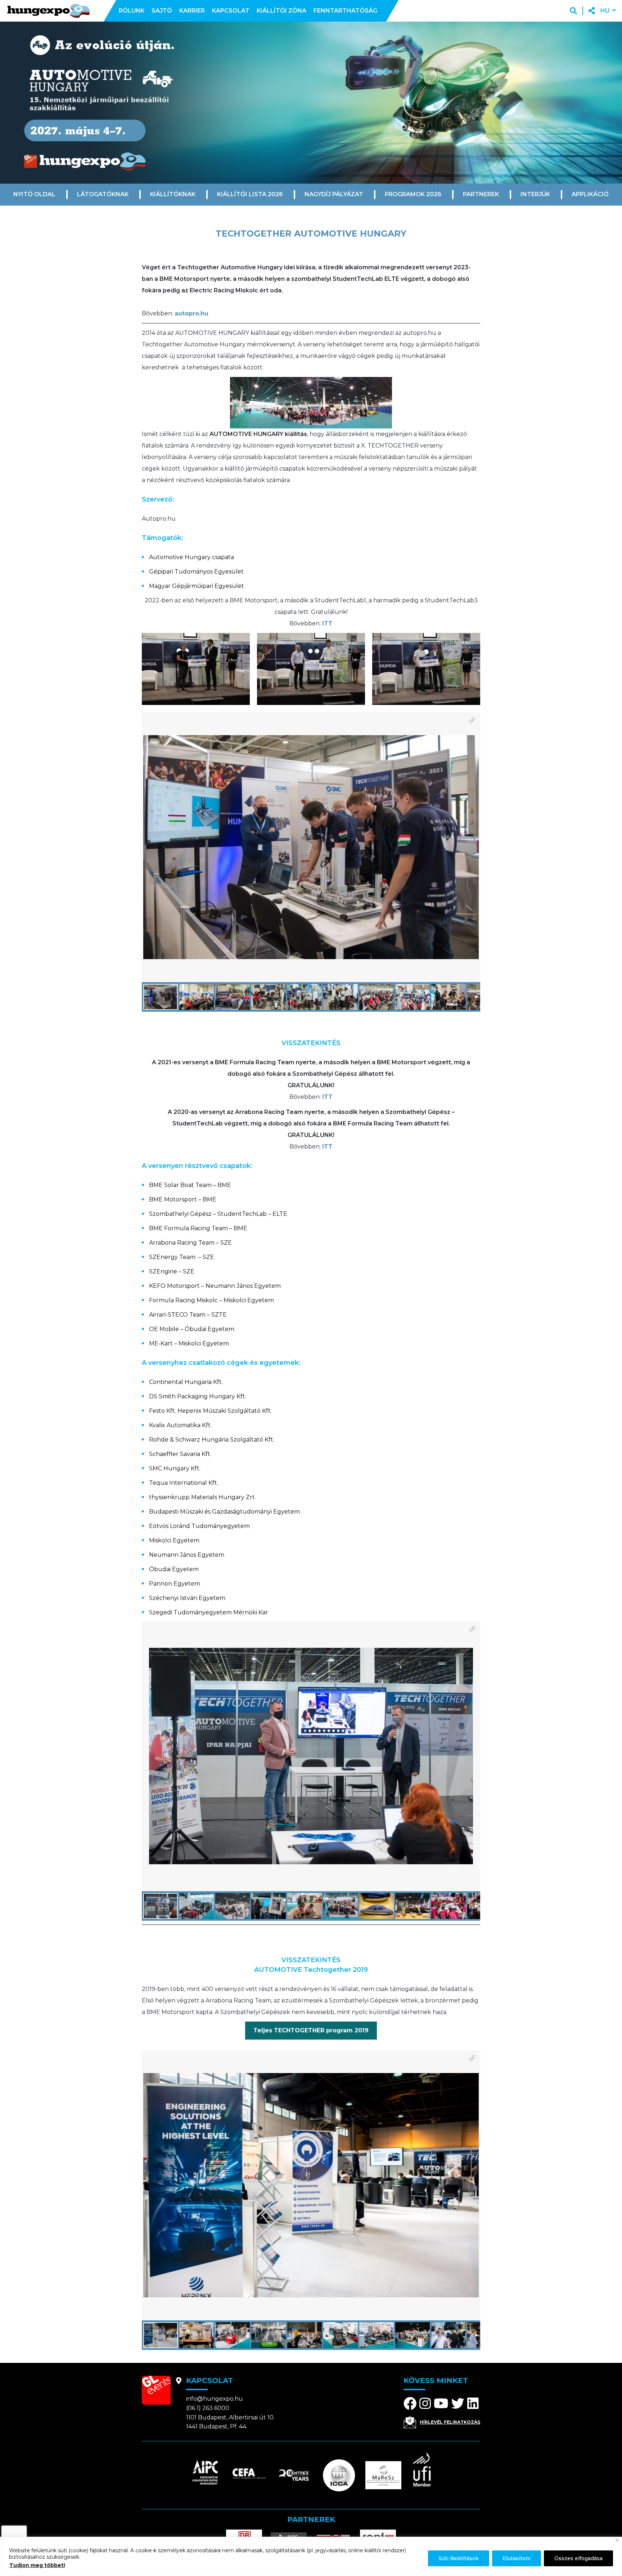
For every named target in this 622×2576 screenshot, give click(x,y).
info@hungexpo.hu (215, 2399)
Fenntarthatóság (345, 11)
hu (605, 11)
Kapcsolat (231, 11)
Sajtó (162, 11)
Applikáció (590, 194)
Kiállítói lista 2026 (250, 194)
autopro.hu (191, 313)
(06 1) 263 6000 (208, 2408)
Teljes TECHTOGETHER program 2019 (311, 2030)
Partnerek (481, 194)
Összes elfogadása (578, 2558)
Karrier (192, 11)
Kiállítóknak (173, 194)
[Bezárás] (617, 2540)
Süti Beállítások (459, 2558)
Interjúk (535, 194)
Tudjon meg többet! (37, 2565)
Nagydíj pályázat (334, 194)
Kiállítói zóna (281, 11)
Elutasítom (517, 2558)
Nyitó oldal (34, 194)
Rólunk (132, 11)
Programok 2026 (413, 194)
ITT (327, 623)
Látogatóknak (103, 194)
